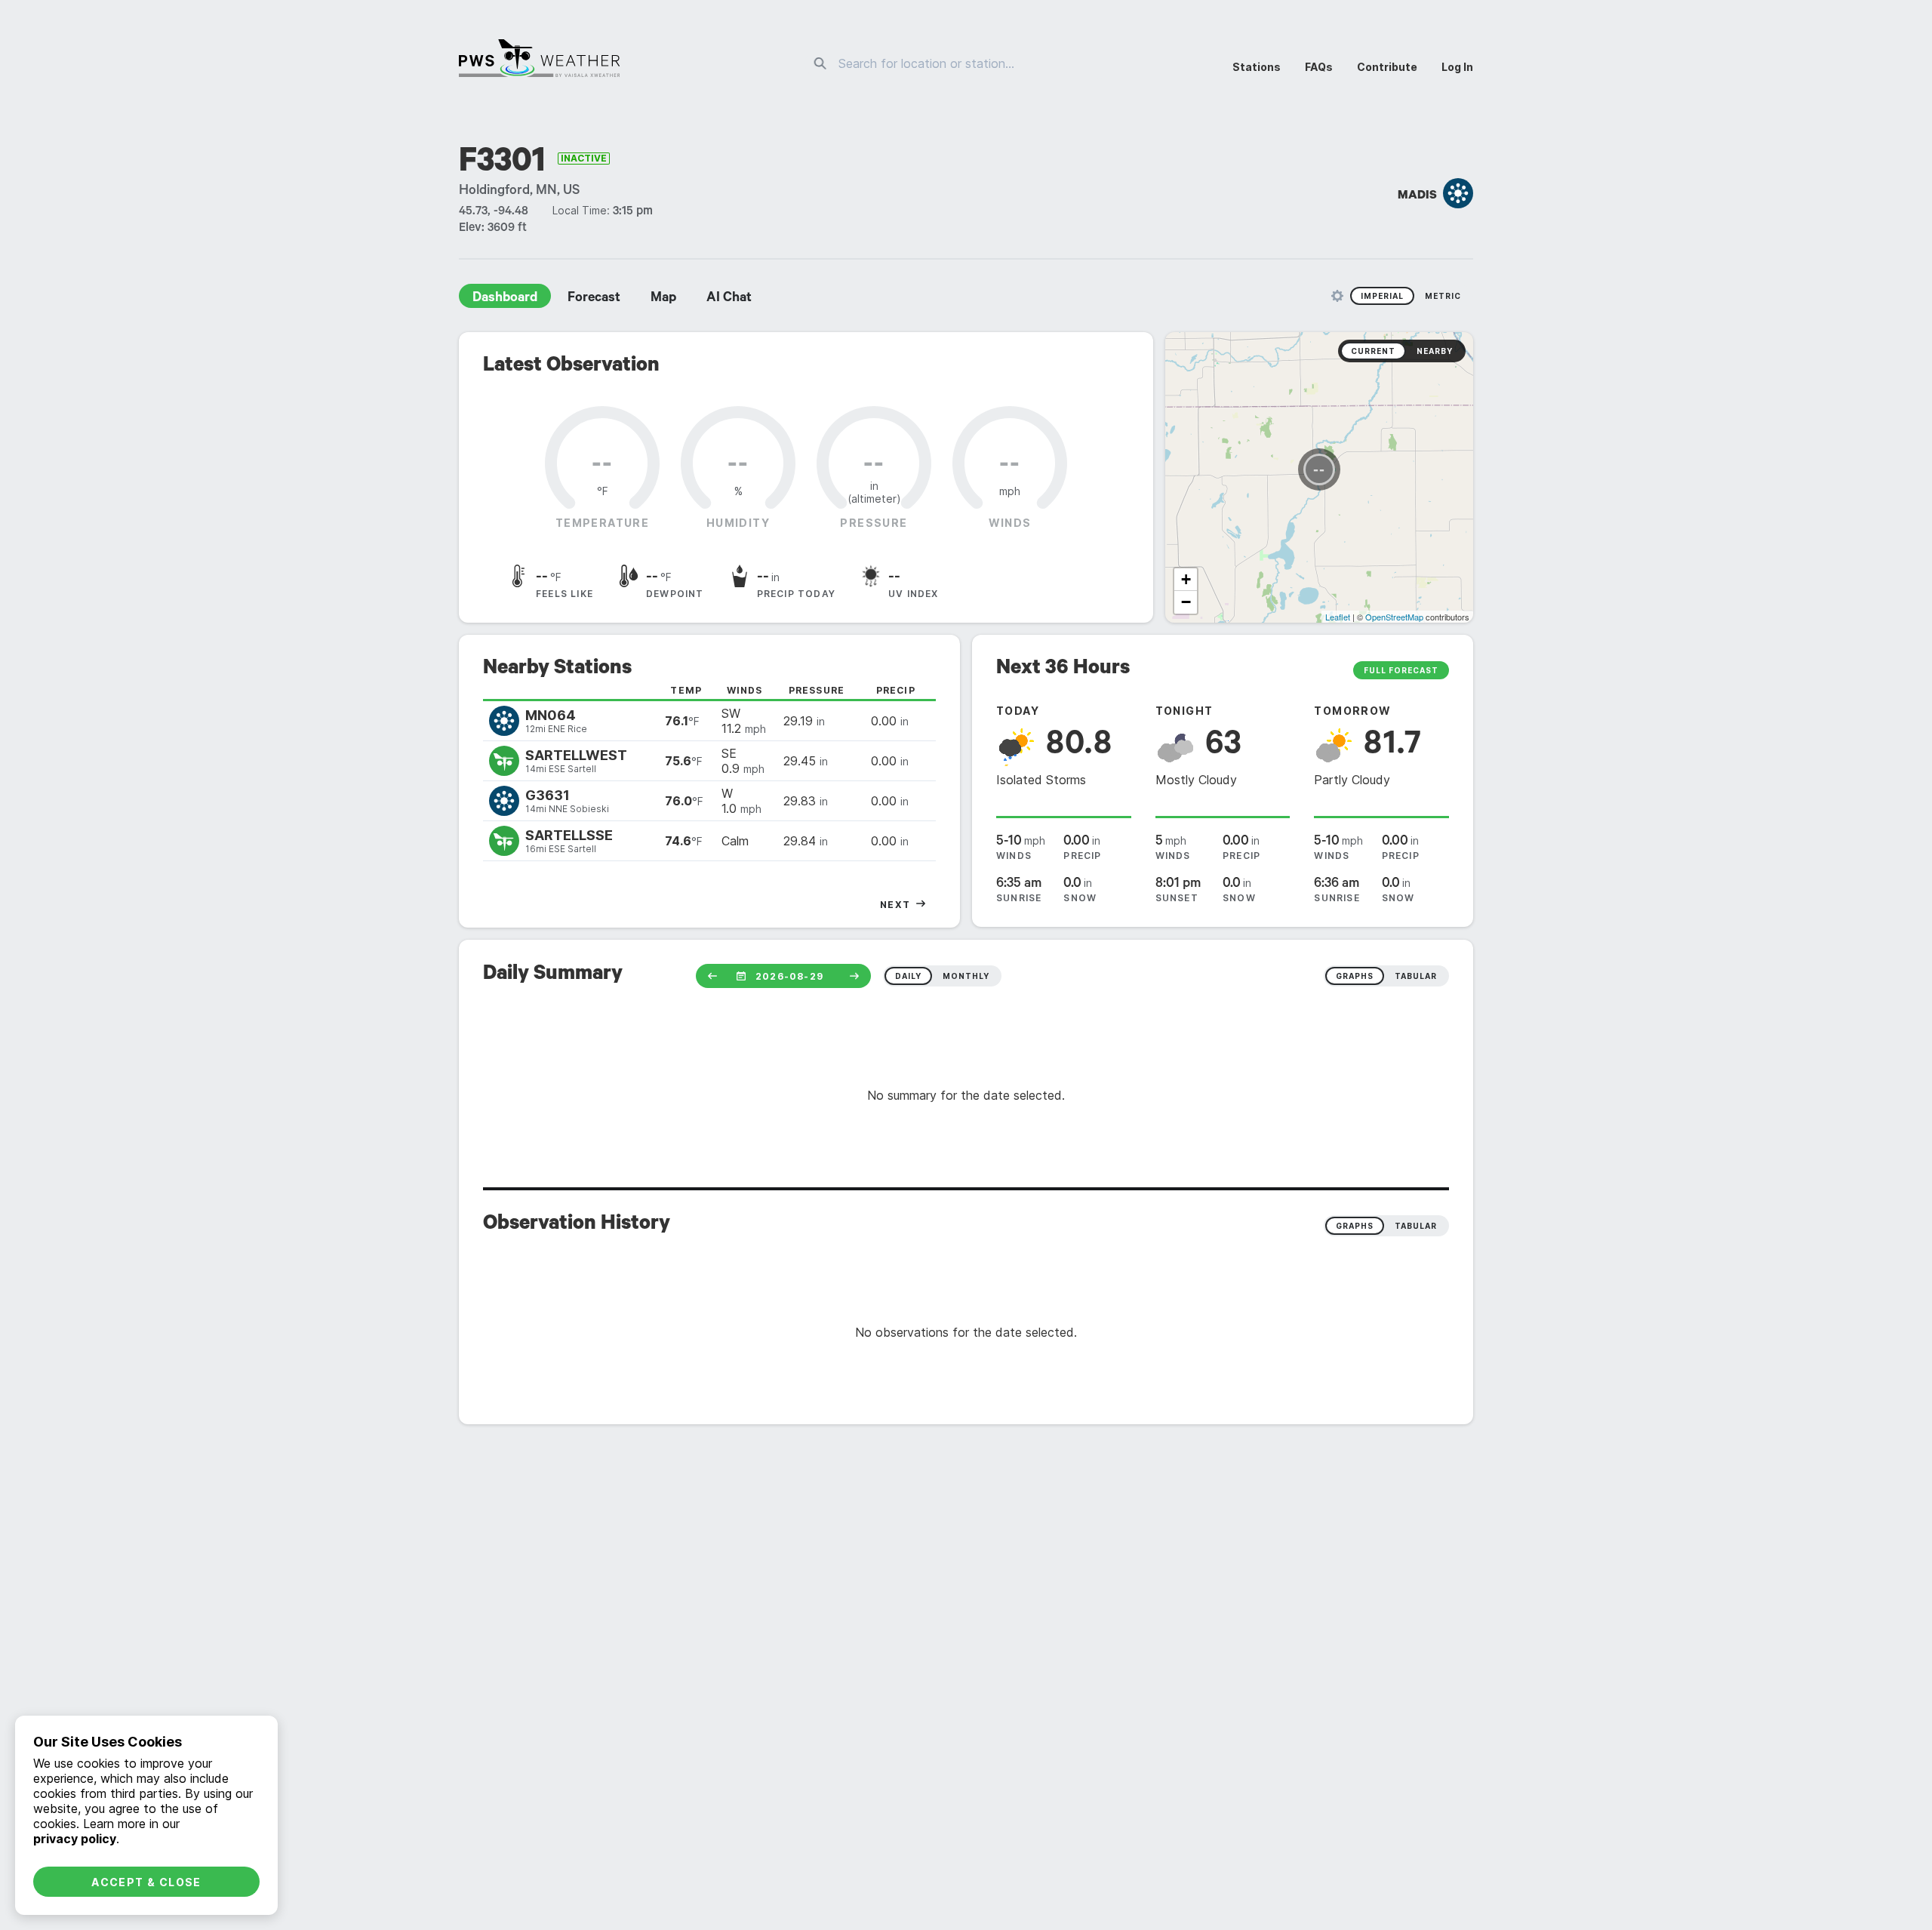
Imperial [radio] (1382, 296)
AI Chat (729, 299)
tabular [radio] (1416, 976)
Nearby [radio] (1435, 351)
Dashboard (505, 299)
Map (663, 299)
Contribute (1387, 67)
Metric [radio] (1443, 296)
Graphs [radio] (1355, 1226)
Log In (1457, 67)
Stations (1257, 67)
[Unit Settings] (1337, 296)
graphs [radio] (1355, 976)
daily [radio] (908, 976)
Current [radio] (1373, 351)
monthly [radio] (966, 976)
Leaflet (1338, 617)
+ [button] (1186, 579)
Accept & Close (146, 1882)
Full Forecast (1401, 670)
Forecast (594, 299)
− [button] (1186, 602)
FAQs (1319, 67)
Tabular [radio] (1416, 1226)
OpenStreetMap (1394, 617)
